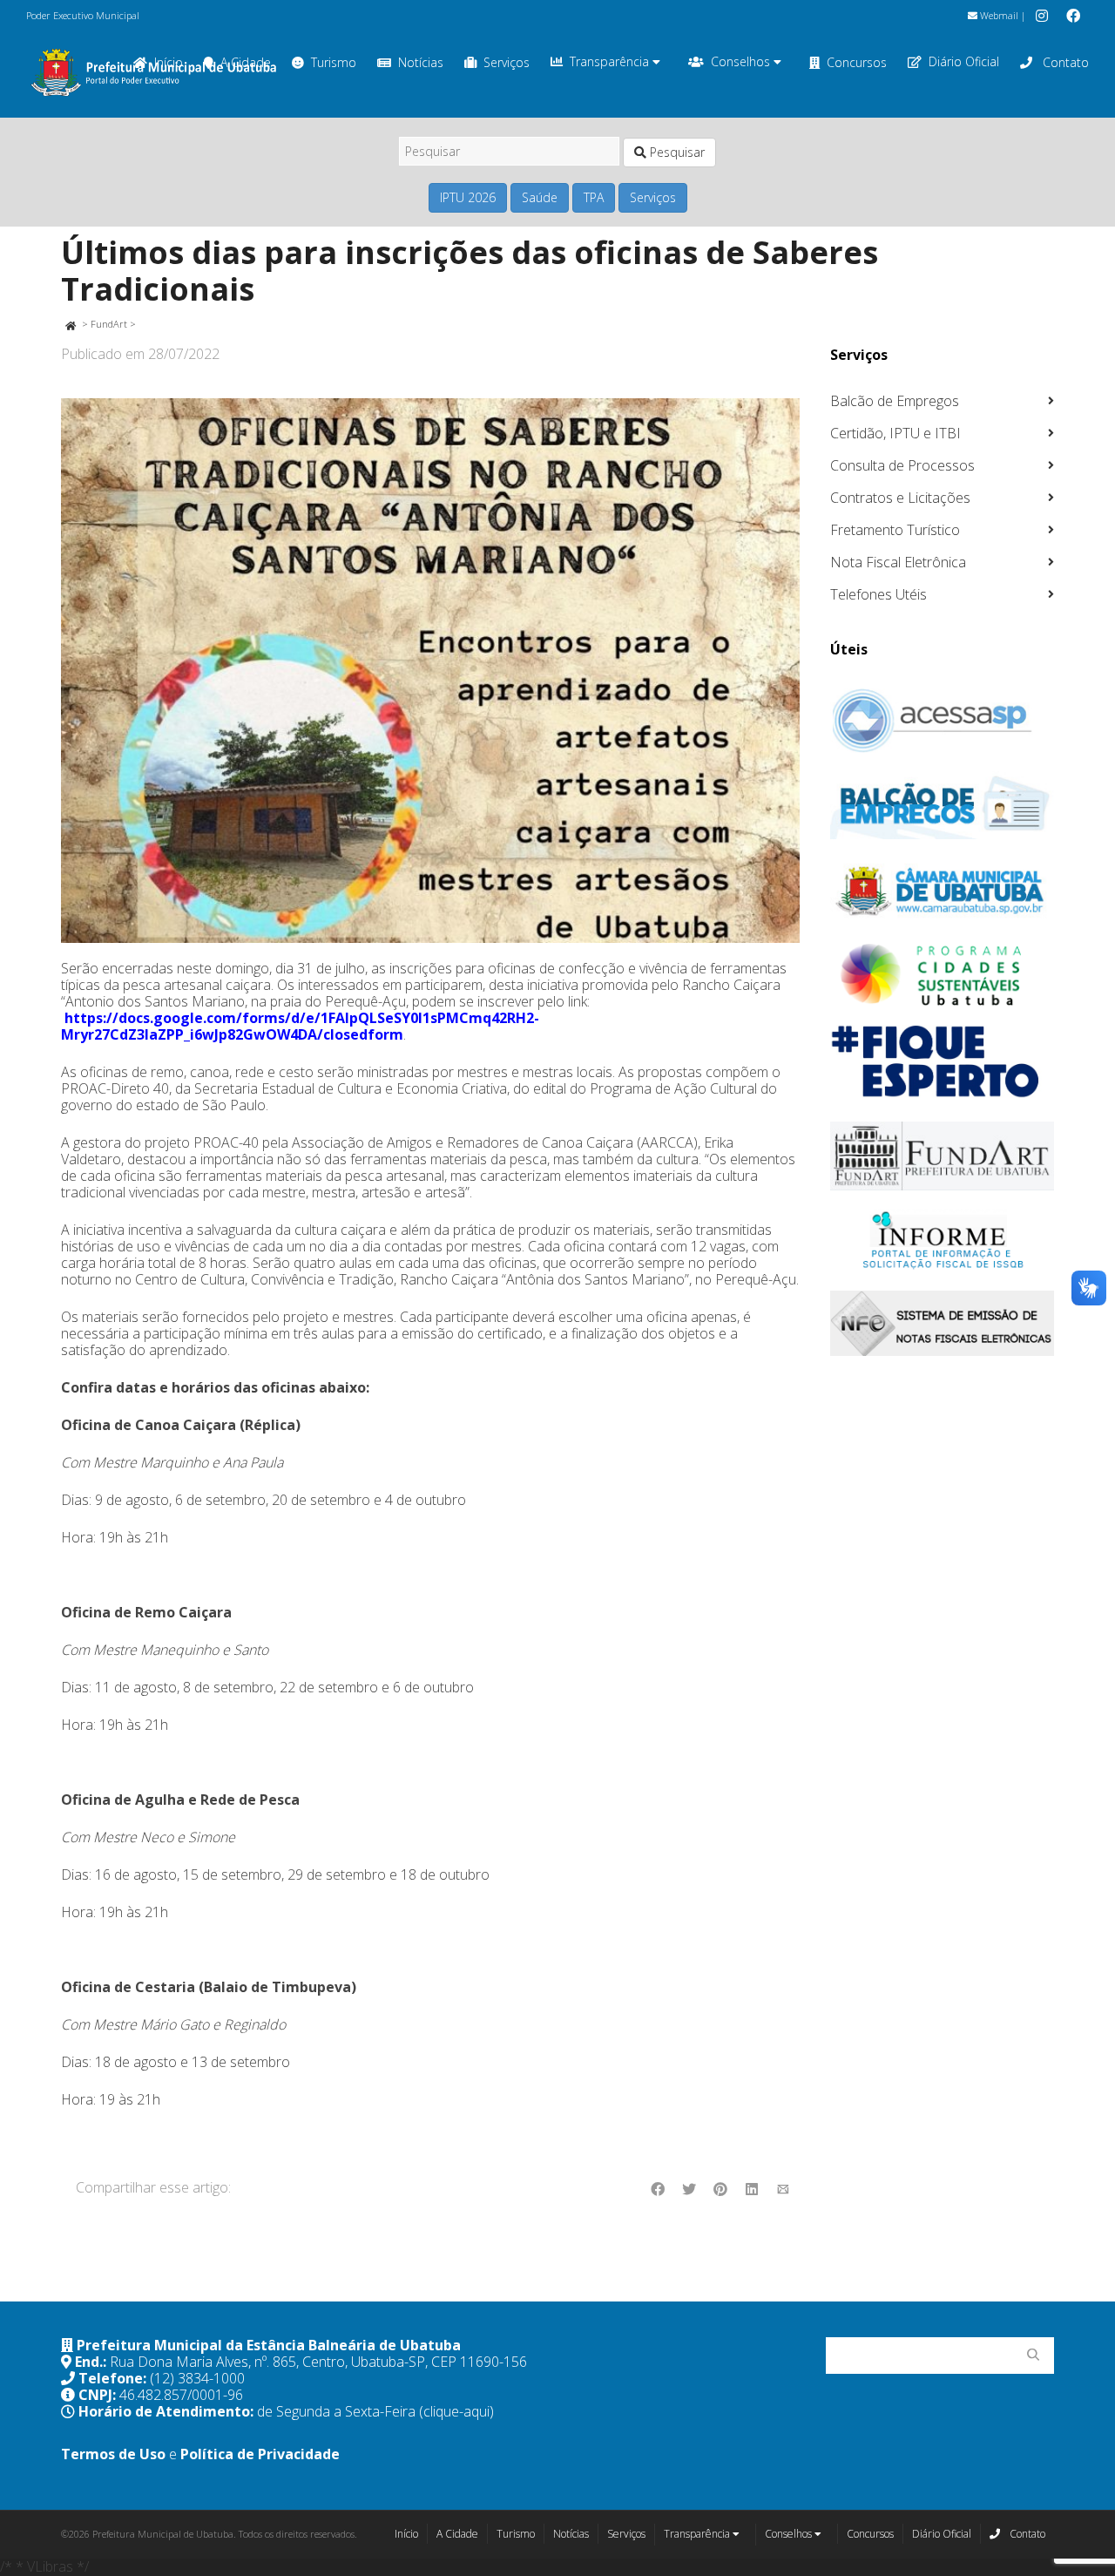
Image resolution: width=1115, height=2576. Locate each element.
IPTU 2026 (468, 197)
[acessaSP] (943, 721)
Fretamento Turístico (895, 530)
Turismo (334, 62)
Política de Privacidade (260, 2454)
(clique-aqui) (456, 2411)
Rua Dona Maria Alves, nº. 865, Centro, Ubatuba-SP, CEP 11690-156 (318, 2362)
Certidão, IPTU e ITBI (895, 433)
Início (406, 2534)
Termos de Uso (113, 2454)
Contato (1064, 62)
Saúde (540, 197)
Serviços (507, 62)
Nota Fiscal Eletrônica (898, 562)
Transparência (611, 61)
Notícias (421, 62)
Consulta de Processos (902, 465)
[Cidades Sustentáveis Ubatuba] (943, 975)
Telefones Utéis (878, 594)
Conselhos (742, 61)
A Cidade (457, 2534)
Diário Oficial (964, 61)
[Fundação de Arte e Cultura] (943, 1156)
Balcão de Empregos (895, 401)
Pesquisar (676, 152)
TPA (594, 197)
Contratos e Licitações (900, 498)
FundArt (109, 324)
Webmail (998, 15)
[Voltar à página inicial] (70, 324)
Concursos (857, 62)
